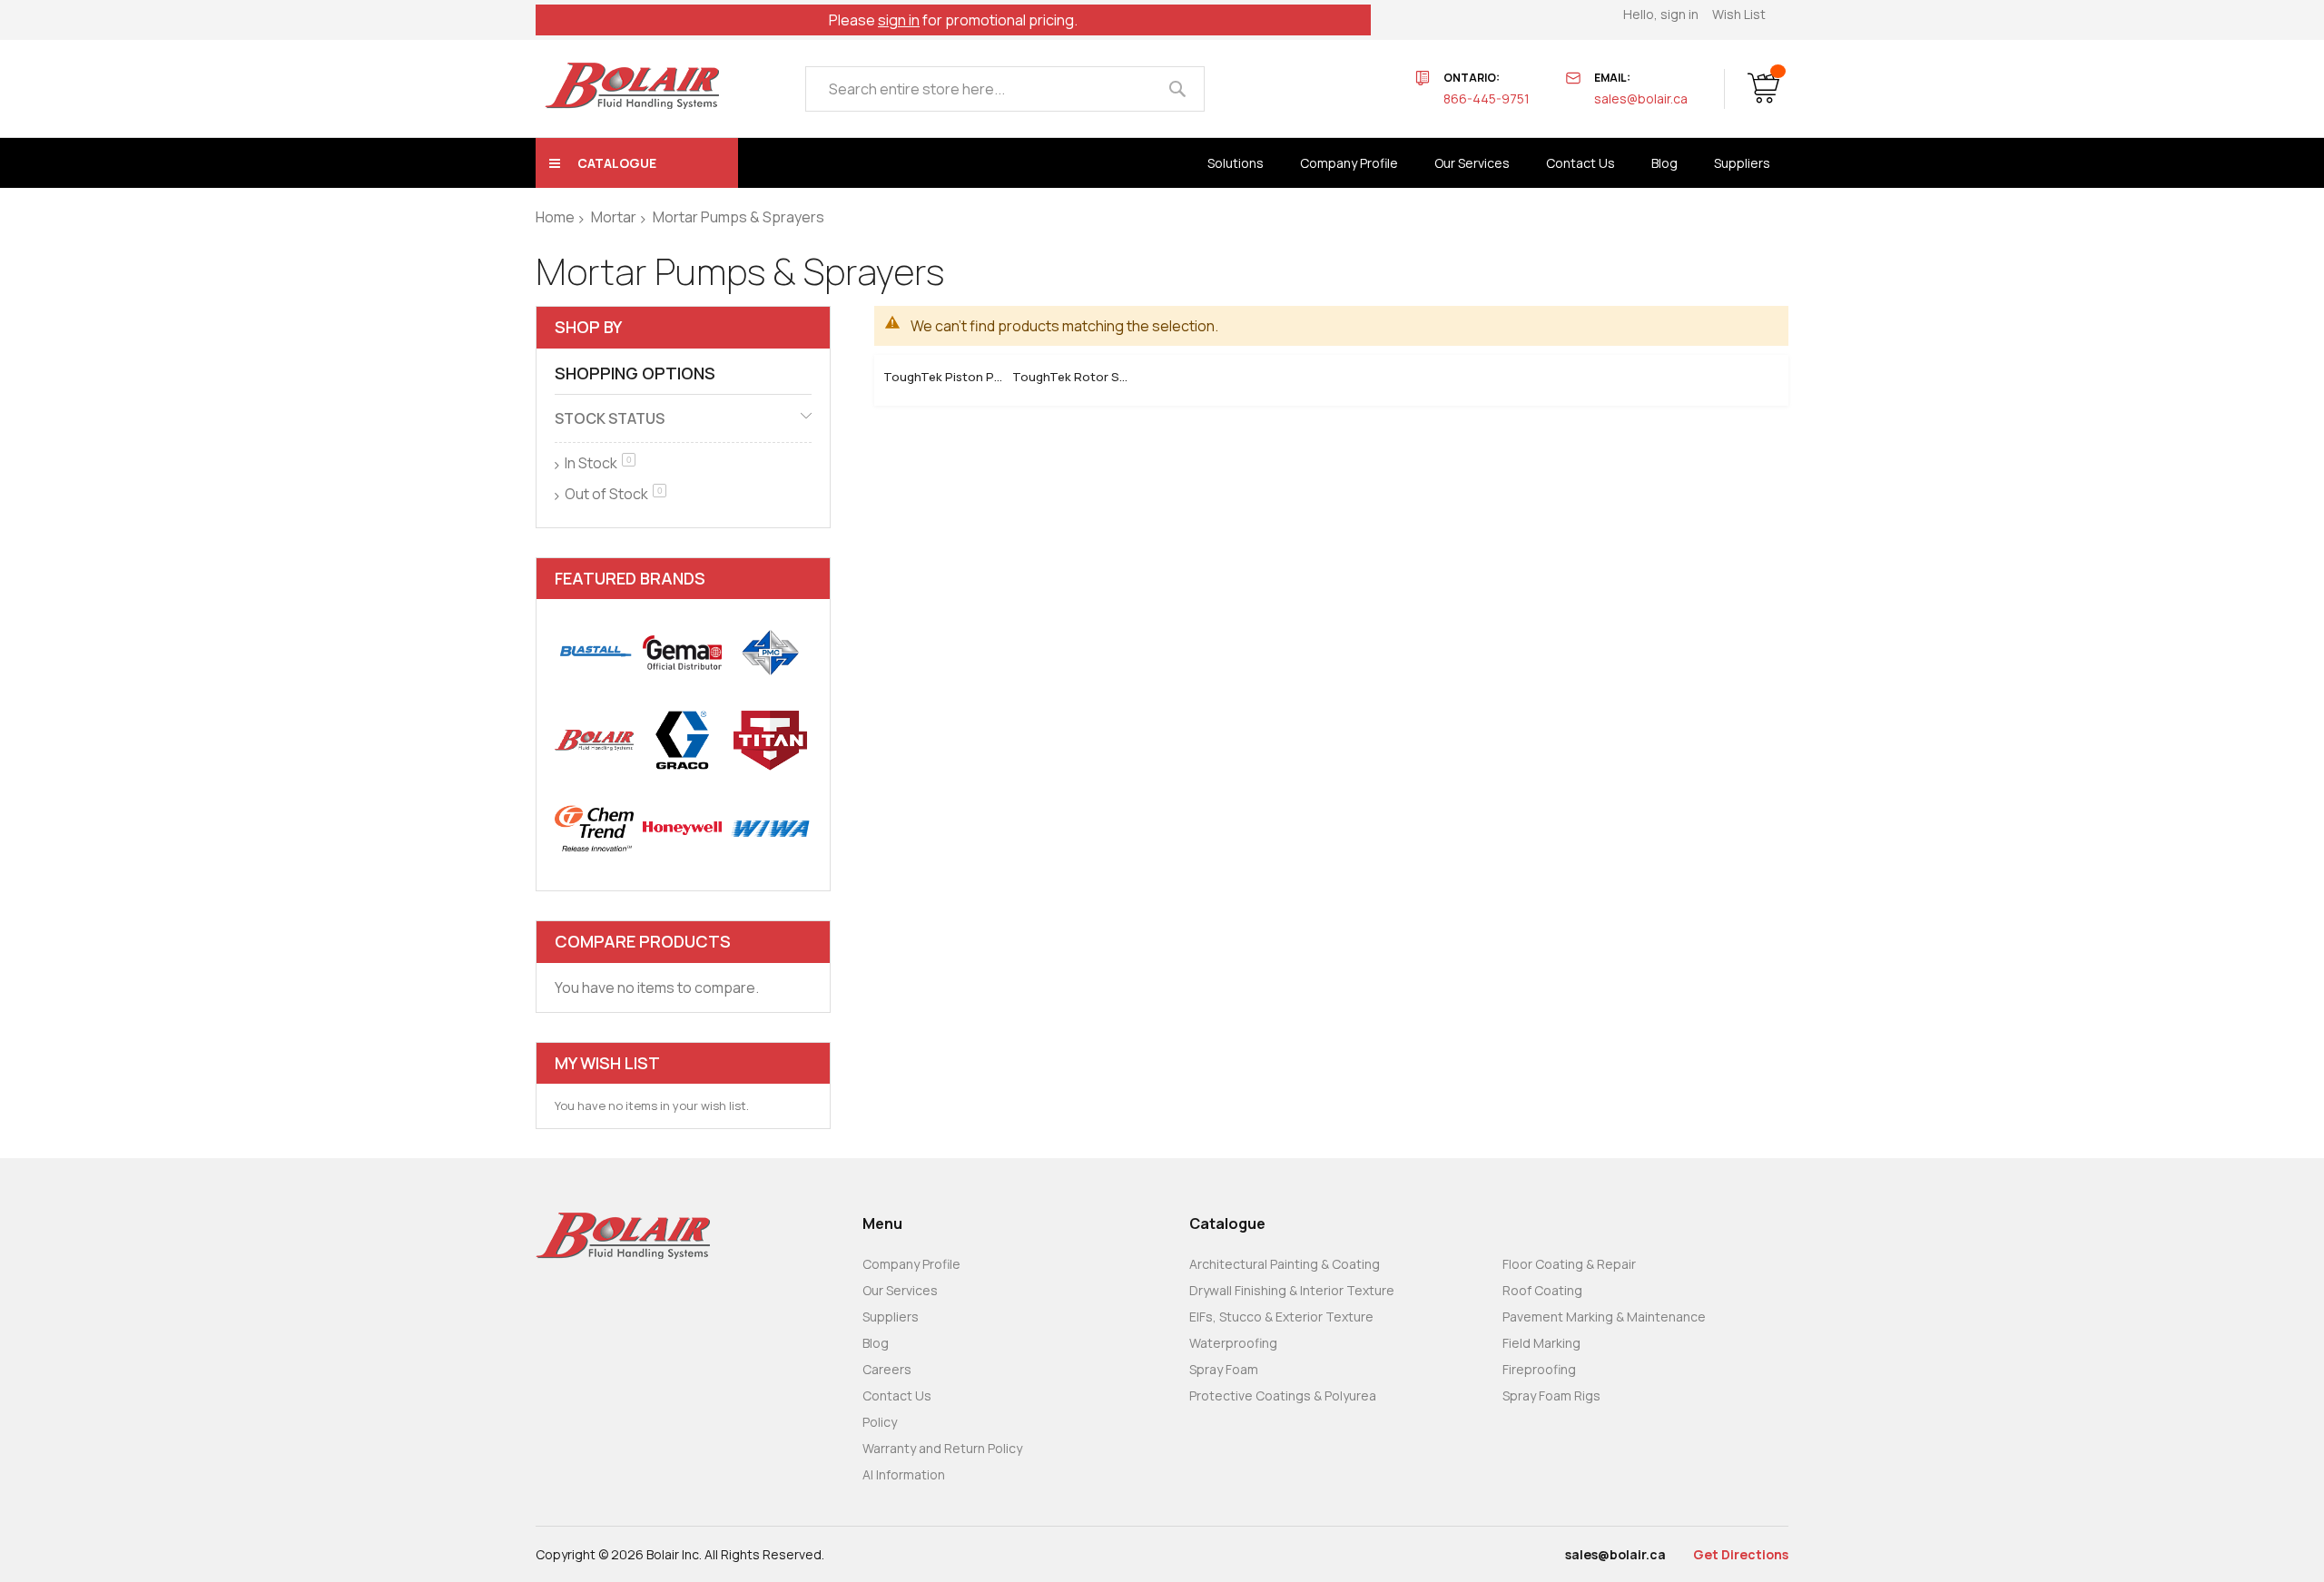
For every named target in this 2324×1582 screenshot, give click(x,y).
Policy (880, 1422)
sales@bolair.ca (1641, 98)
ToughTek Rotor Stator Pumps (1072, 377)
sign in (899, 20)
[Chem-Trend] (594, 828)
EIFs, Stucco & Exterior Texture (1281, 1317)
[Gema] (682, 652)
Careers (887, 1369)
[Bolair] (632, 86)
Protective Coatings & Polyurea (1283, 1395)
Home (555, 217)
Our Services (900, 1290)
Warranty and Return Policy (942, 1448)
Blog (876, 1343)
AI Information (904, 1474)
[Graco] (682, 740)
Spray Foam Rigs (1551, 1395)
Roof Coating (1542, 1290)
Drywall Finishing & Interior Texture (1292, 1290)
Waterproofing (1233, 1343)
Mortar (614, 217)
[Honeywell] (682, 828)
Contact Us (897, 1395)
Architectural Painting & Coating (1285, 1264)
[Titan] (770, 740)
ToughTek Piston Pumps (943, 377)
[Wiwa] (770, 828)
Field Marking (1541, 1343)
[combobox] (1005, 89)
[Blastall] (594, 652)
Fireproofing (1539, 1369)
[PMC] (770, 652)
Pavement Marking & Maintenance (1604, 1317)
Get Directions (1741, 1554)
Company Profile (911, 1264)
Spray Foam (1224, 1369)
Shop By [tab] (588, 327)
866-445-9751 (1487, 98)
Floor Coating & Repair (1569, 1264)
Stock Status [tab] (610, 418)
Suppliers (891, 1317)
